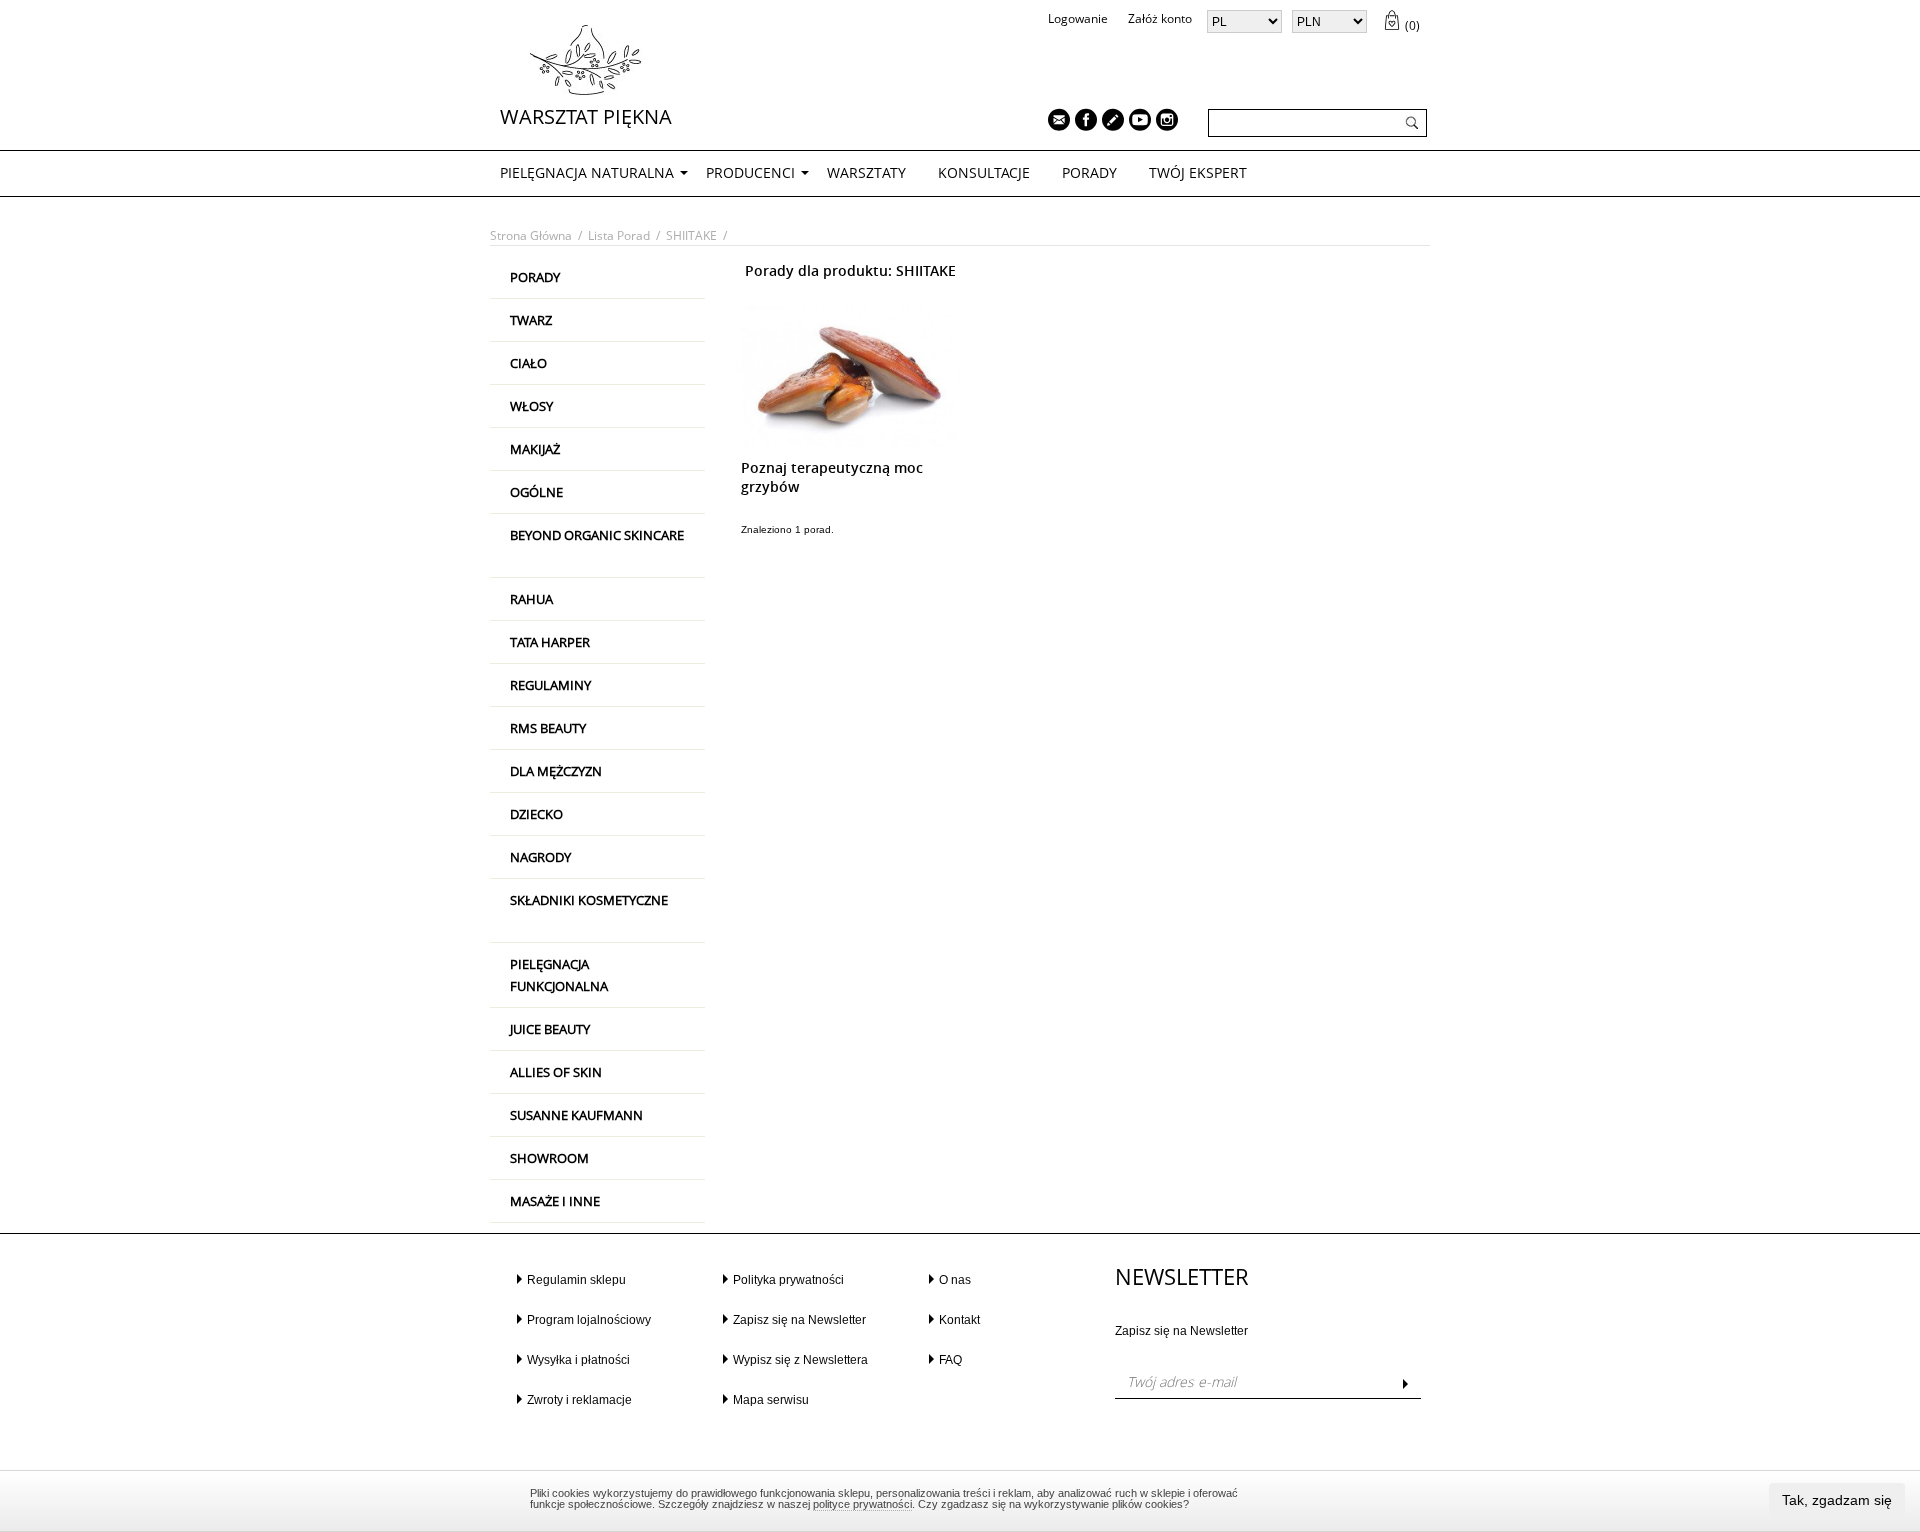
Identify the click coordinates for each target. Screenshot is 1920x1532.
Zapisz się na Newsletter (799, 1320)
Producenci (750, 172)
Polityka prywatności (788, 1280)
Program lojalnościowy (589, 1320)
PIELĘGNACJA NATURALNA (587, 172)
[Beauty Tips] (1108, 122)
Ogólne (536, 492)
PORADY (1089, 172)
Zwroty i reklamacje (579, 1400)
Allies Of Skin (556, 1072)
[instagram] (1162, 122)
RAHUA (531, 599)
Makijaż (535, 449)
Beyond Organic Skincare (597, 535)
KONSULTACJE (984, 172)
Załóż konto (1160, 18)
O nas (955, 1280)
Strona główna (531, 235)
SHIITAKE (691, 235)
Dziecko (536, 814)
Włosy (531, 406)
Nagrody (540, 857)
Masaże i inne (555, 1201)
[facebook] (1081, 122)
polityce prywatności (862, 1504)
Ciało (528, 363)
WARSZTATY (866, 172)
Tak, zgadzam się (1837, 1500)
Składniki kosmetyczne (589, 900)
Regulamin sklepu (576, 1280)
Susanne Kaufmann (576, 1115)
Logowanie (1078, 18)
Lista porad (619, 235)
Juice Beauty (550, 1029)
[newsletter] (1054, 122)
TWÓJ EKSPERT (1198, 172)
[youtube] (1135, 122)
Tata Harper (550, 642)
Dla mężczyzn (556, 771)
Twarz (531, 320)
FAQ (950, 1360)
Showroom (549, 1158)
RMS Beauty (548, 728)
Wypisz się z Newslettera (800, 1360)
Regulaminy (550, 685)
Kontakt (959, 1320)
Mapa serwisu (771, 1400)
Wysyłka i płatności (578, 1360)
